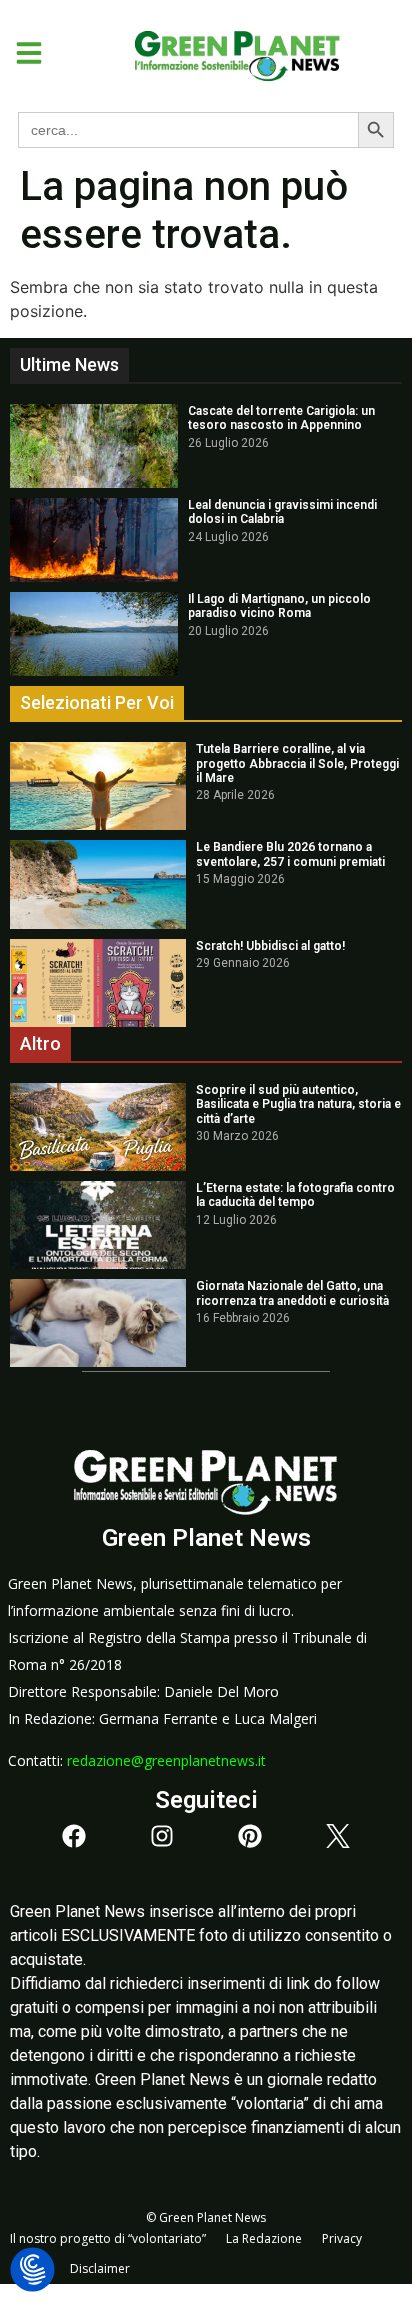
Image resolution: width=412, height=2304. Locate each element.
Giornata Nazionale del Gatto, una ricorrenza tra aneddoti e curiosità (292, 1293)
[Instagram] (162, 1836)
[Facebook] (74, 1836)
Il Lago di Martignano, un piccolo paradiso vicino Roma (279, 606)
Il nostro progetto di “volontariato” (108, 2238)
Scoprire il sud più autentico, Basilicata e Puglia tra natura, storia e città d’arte (298, 1104)
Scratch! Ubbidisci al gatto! (270, 946)
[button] (21, 53)
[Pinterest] (250, 1836)
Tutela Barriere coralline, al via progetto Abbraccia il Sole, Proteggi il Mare (297, 763)
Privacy (342, 2238)
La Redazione (264, 2238)
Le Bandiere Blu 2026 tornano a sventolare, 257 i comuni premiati (290, 854)
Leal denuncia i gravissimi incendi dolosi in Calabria (282, 512)
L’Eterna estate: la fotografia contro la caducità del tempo (295, 1195)
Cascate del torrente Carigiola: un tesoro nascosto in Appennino (281, 418)
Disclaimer (100, 2268)
